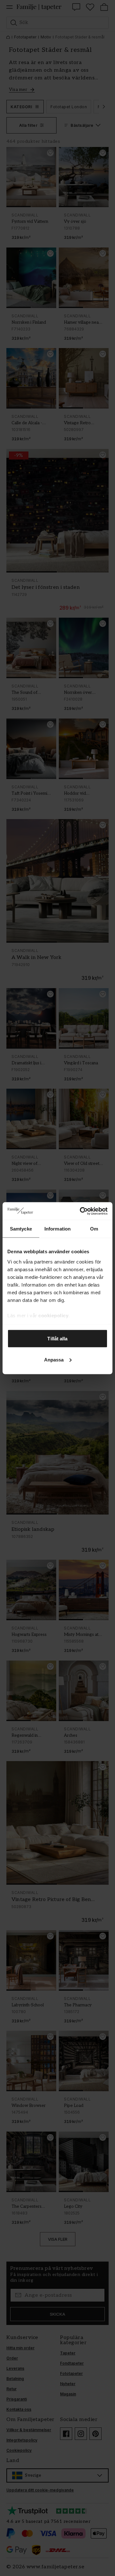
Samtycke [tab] (21, 1229)
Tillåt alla (57, 1339)
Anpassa (54, 1359)
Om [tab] (94, 1229)
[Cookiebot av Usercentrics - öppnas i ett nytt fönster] (81, 1211)
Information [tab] (57, 1229)
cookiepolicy (53, 1315)
